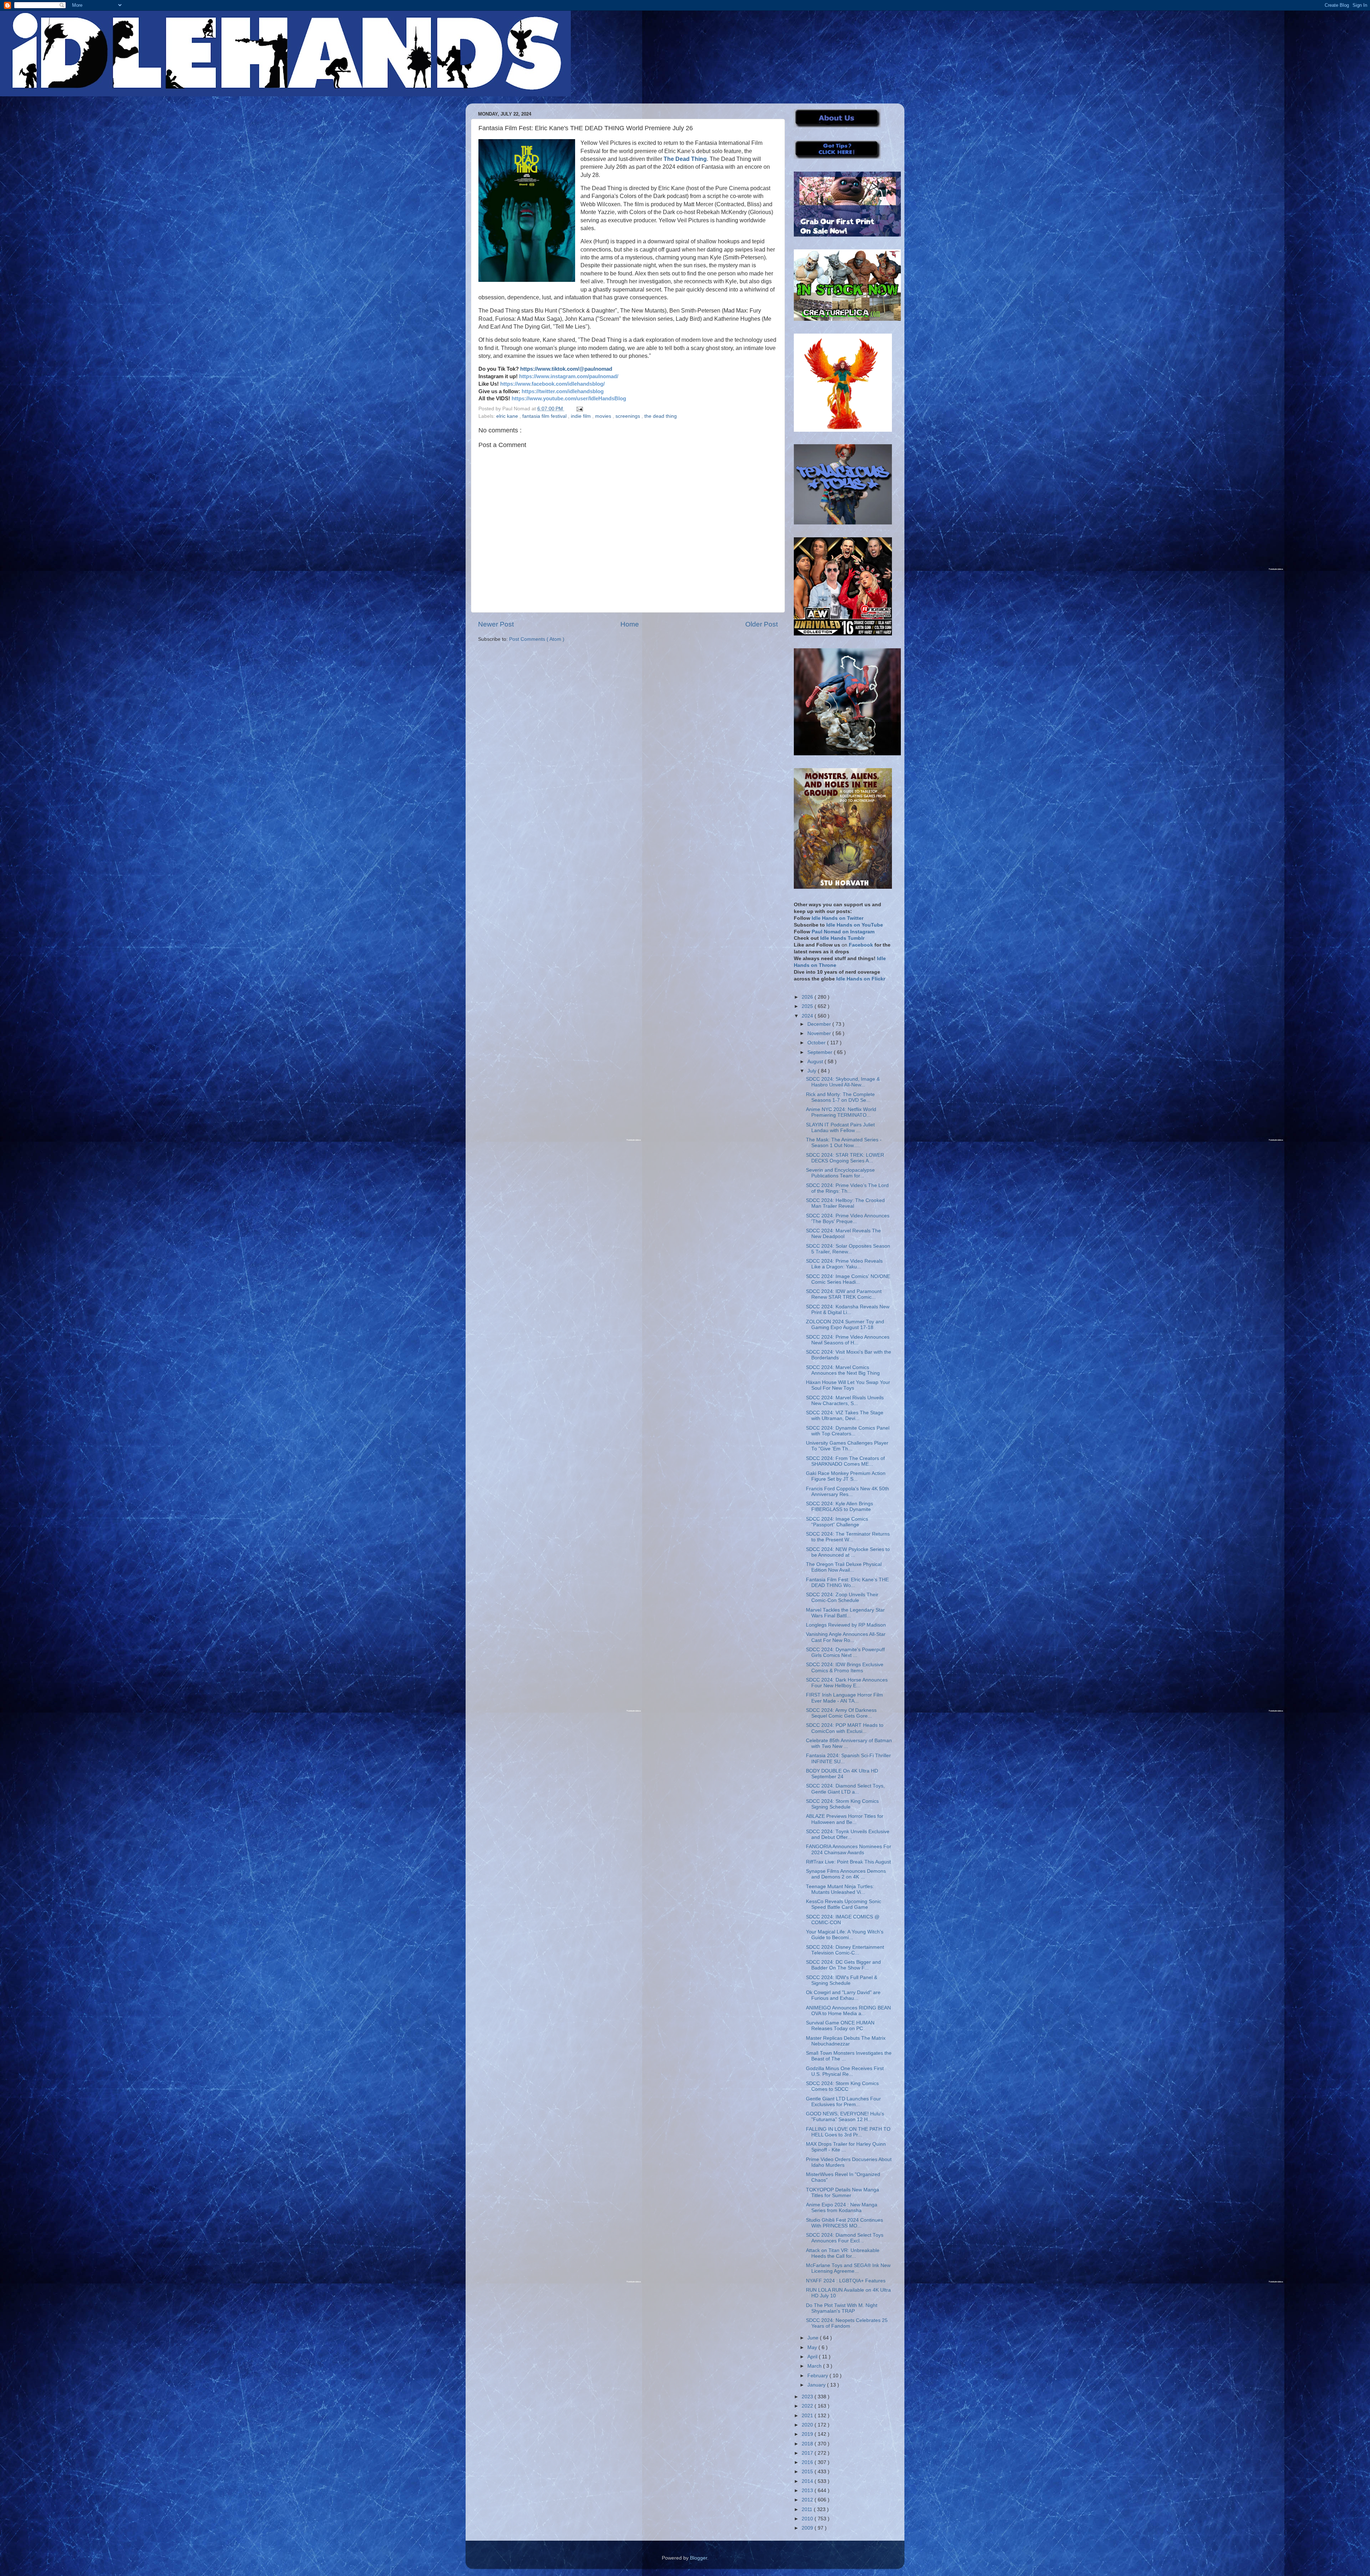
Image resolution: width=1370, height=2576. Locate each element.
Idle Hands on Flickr (861, 979)
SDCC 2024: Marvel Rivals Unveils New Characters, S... (845, 1401)
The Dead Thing (685, 159)
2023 (808, 2397)
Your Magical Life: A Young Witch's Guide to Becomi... (845, 1935)
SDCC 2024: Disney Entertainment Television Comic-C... (845, 1950)
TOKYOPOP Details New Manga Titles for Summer (843, 2193)
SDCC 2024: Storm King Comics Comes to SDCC (842, 2086)
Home (630, 624)
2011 (808, 2509)
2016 (808, 2462)
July (813, 1071)
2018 (808, 2444)
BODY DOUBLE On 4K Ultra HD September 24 (842, 1774)
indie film (582, 416)
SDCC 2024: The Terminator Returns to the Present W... (848, 1537)
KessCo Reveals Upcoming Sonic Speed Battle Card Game (844, 1904)
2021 (808, 2416)
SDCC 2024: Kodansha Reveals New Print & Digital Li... (848, 1310)
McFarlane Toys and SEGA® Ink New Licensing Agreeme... (848, 2268)
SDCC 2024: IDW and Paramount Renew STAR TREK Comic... (844, 1294)
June (814, 2338)
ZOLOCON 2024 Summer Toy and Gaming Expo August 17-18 (845, 1325)
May (813, 2347)
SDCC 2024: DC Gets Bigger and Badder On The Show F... (843, 1965)
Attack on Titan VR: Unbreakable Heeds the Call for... (843, 2253)
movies (604, 416)
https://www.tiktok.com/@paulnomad (566, 369)
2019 (808, 2434)
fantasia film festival (545, 416)
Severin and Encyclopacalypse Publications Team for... (840, 1173)
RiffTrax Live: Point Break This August (848, 1862)
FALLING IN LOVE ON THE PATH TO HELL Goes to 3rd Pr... (848, 2132)
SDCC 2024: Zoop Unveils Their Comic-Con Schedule (842, 1598)
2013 (808, 2491)
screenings (628, 416)
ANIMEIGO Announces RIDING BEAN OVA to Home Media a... (848, 2011)
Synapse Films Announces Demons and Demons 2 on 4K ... (846, 1874)
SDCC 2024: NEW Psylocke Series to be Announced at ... (848, 1552)
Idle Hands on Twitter (838, 918)
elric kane (508, 416)
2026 (808, 997)
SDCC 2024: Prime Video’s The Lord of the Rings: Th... (847, 1188)
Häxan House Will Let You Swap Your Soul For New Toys (848, 1385)
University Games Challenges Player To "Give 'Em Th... (847, 1446)
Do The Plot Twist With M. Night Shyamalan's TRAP (842, 2308)
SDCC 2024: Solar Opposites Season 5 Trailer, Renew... (848, 1249)
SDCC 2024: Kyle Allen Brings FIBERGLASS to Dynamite (839, 1507)
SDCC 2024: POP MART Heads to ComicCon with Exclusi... (845, 1728)
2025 (808, 1006)
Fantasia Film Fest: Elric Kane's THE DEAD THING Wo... (847, 1583)
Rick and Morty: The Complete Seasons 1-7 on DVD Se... (840, 1097)
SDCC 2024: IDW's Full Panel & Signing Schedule (842, 1980)
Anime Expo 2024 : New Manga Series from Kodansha (842, 2208)
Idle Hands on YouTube (855, 925)
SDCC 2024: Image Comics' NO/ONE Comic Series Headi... (848, 1279)
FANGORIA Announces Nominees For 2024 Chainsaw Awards (849, 1849)
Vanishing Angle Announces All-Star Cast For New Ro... (846, 1637)
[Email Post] (579, 409)
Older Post (762, 624)
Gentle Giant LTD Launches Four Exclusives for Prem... (843, 2102)
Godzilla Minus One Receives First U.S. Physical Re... (845, 2071)
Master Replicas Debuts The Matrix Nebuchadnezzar (846, 2041)
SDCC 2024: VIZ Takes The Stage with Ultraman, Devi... (845, 1416)
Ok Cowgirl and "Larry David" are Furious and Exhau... (843, 1995)
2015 (808, 2472)
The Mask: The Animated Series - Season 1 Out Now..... (844, 1143)
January (817, 2385)
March (815, 2366)
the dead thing (661, 416)
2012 (808, 2500)
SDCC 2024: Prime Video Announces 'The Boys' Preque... (848, 1219)
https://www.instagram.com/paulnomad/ (569, 376)
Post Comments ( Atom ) (537, 639)
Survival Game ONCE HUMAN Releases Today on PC (840, 2026)
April (813, 2357)
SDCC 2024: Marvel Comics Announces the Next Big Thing (843, 1370)
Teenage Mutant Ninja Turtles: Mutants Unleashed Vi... (840, 1889)
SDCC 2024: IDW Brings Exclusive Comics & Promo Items (845, 1667)
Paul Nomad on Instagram (843, 932)
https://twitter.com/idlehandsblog (563, 391)
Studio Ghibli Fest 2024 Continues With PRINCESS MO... (844, 2223)
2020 (808, 2425)
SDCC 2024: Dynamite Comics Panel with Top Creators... (848, 1431)
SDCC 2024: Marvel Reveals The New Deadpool (843, 1234)
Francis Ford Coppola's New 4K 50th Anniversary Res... (848, 1492)
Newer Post (496, 624)
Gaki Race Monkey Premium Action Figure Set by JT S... (846, 1476)
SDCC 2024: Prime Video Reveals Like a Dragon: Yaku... (844, 1264)
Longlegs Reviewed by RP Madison (846, 1625)
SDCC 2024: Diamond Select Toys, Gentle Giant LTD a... (845, 1789)
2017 (808, 2453)
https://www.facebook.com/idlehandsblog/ (552, 384)
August (816, 1062)
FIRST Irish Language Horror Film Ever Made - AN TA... (844, 1698)
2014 (808, 2481)
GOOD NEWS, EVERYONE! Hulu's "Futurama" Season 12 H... (845, 2117)
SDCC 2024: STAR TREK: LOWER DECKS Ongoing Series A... (845, 1158)
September (821, 1052)
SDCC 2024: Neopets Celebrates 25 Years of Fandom (847, 2323)
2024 (808, 1016)
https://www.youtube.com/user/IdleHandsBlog (569, 399)
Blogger (699, 2558)
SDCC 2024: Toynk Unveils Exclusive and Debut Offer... (848, 1834)
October (817, 1043)
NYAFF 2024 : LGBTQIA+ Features (846, 2281)
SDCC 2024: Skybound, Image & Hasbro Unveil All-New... (843, 1082)
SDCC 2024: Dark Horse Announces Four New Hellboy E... (847, 1683)
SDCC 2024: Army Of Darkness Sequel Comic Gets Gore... (841, 1713)
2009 (808, 2528)
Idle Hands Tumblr (842, 938)
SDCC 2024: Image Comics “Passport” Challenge (837, 1522)
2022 (808, 2406)
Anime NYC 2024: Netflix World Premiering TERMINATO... (841, 1112)
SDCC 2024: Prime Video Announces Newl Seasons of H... (848, 1340)
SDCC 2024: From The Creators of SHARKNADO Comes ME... (845, 1461)
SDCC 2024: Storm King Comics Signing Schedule (842, 1804)
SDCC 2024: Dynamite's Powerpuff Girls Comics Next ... (845, 1652)
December (820, 1024)
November (820, 1033)
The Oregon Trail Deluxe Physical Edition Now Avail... (844, 1567)
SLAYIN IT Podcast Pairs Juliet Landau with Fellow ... (840, 1128)
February (818, 2376)
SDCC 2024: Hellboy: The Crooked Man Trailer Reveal (845, 1203)
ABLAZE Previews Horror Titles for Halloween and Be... (845, 1819)
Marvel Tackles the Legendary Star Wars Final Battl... (845, 1613)
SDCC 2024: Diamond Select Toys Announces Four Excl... (845, 2238)
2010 (808, 2519)
